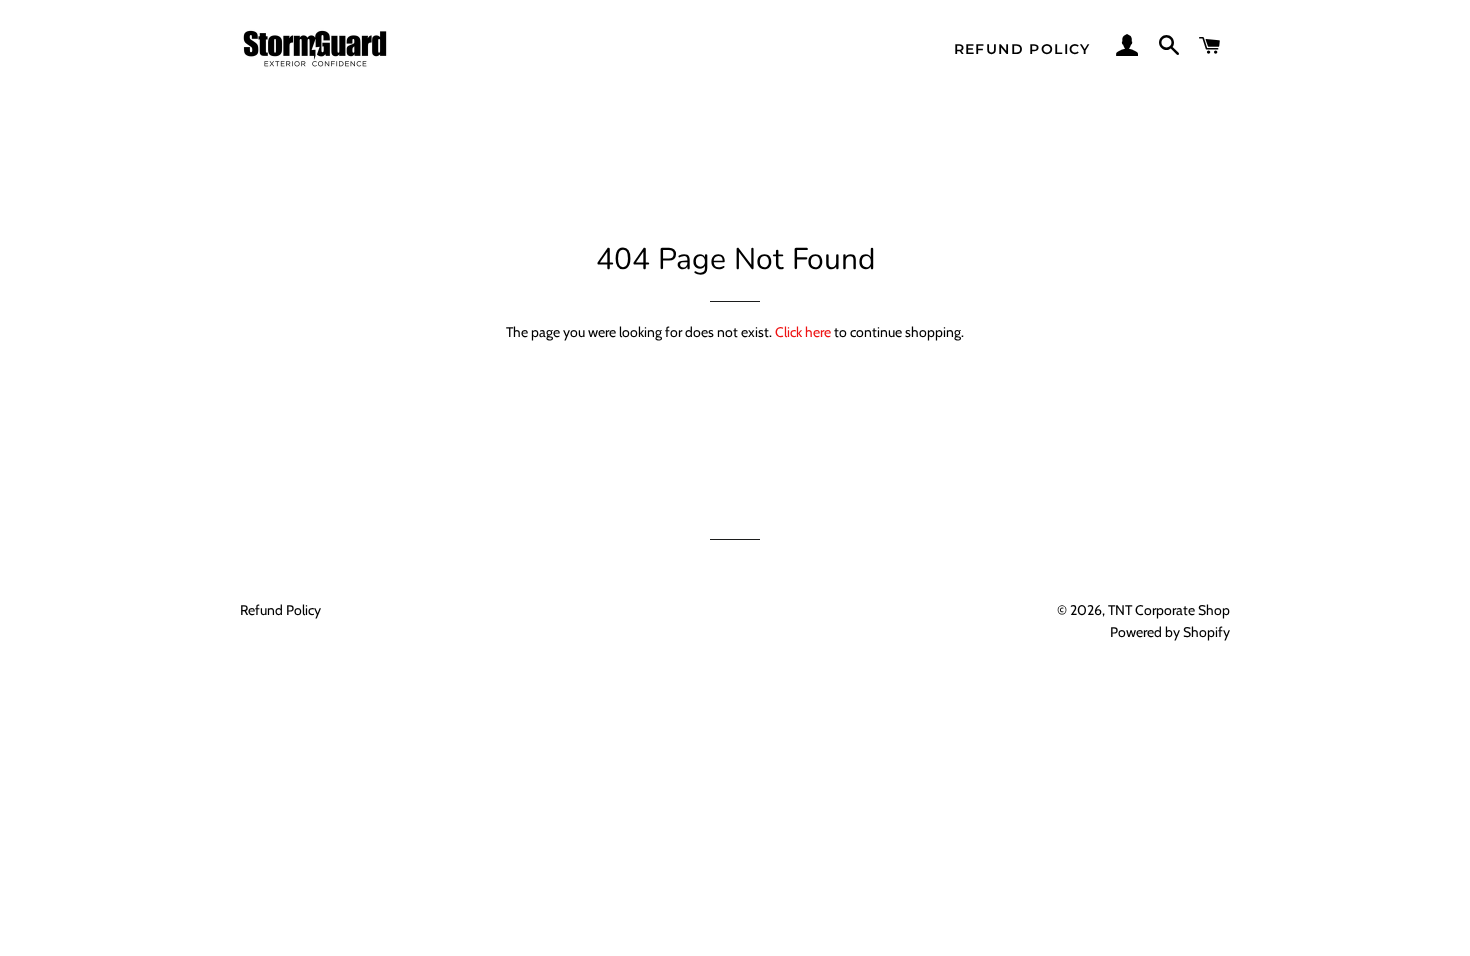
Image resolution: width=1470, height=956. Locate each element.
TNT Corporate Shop (1169, 610)
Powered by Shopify (1170, 632)
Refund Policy (1022, 49)
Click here (803, 332)
